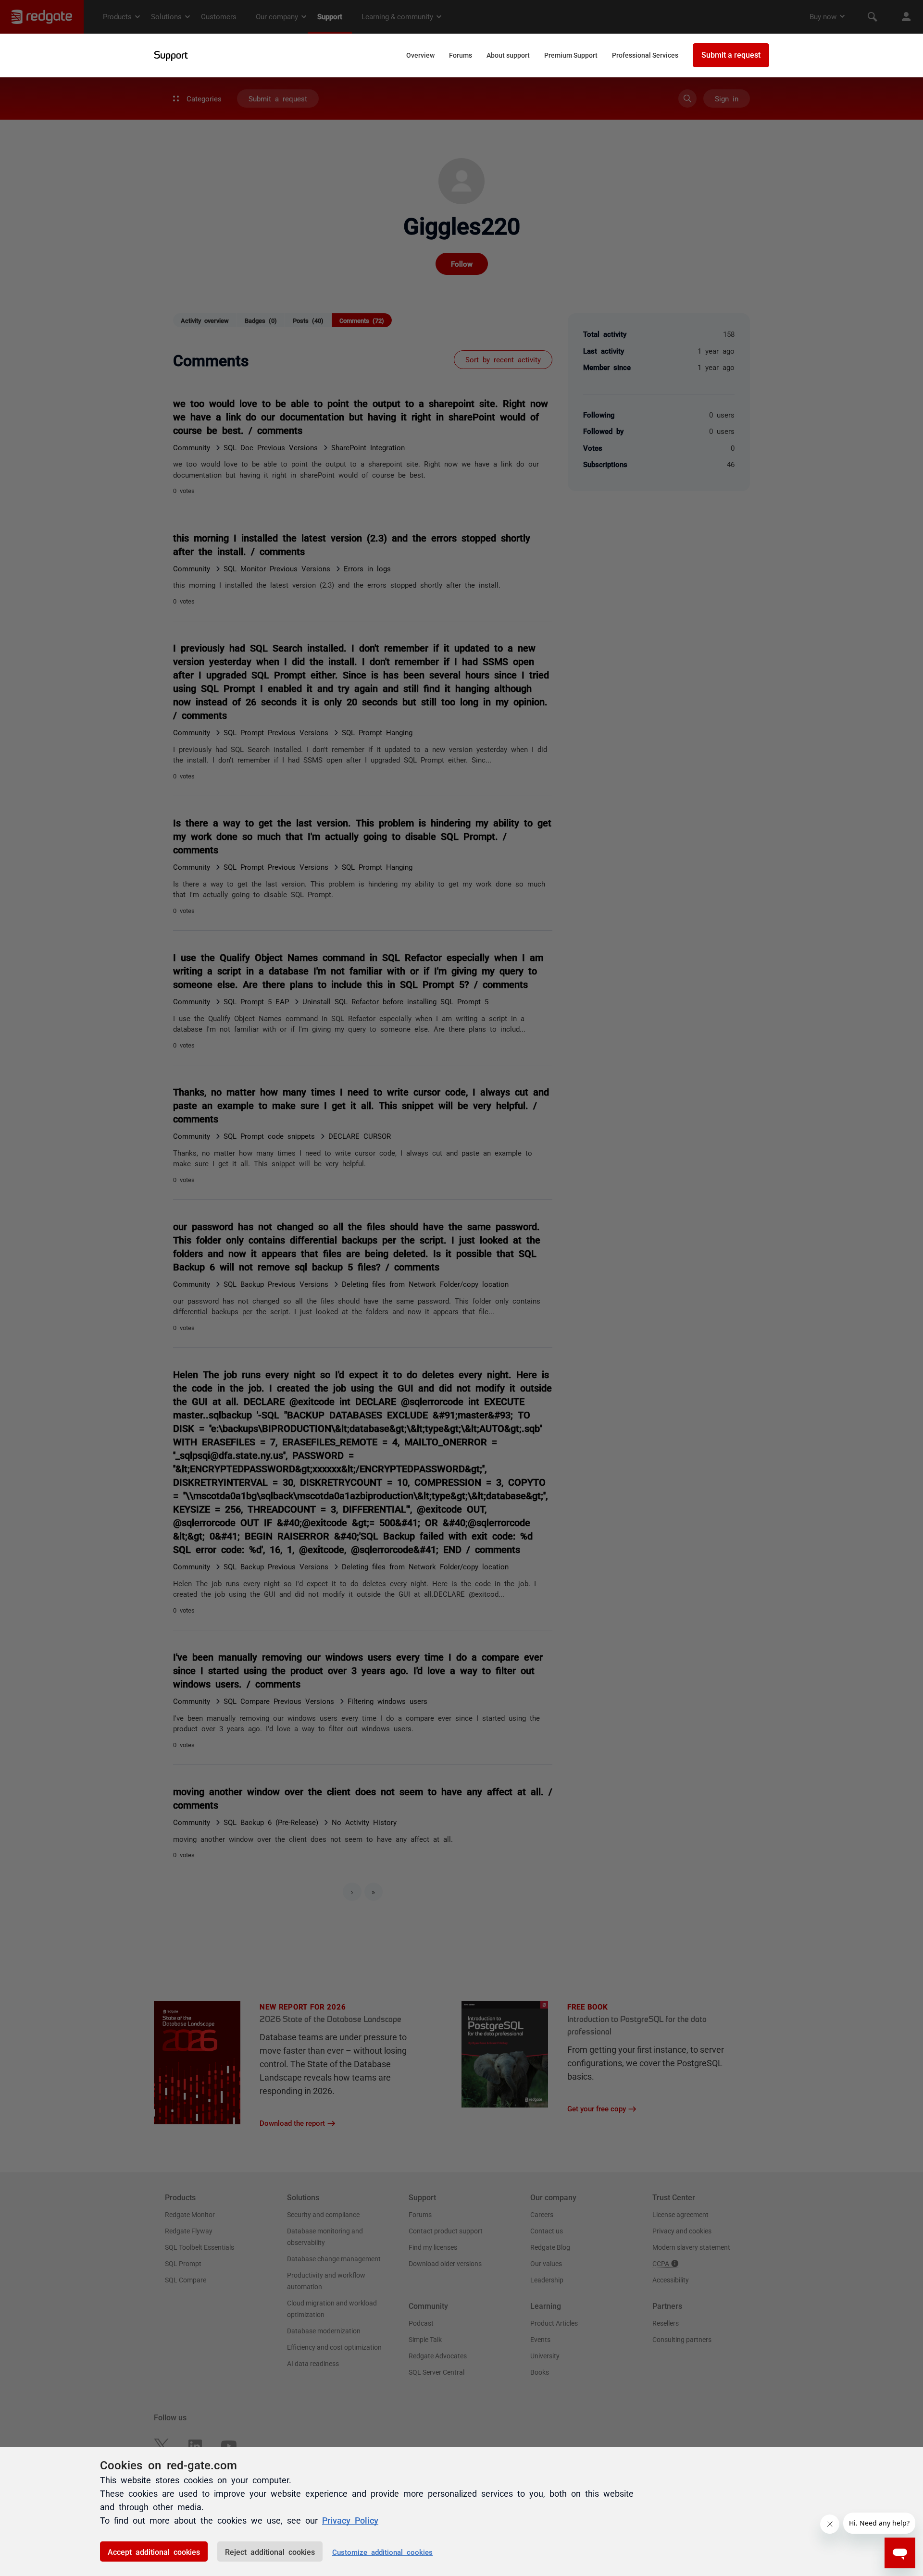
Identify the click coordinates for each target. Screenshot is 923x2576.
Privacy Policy (350, 2520)
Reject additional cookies (270, 2551)
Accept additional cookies (154, 2551)
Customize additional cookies (382, 2552)
